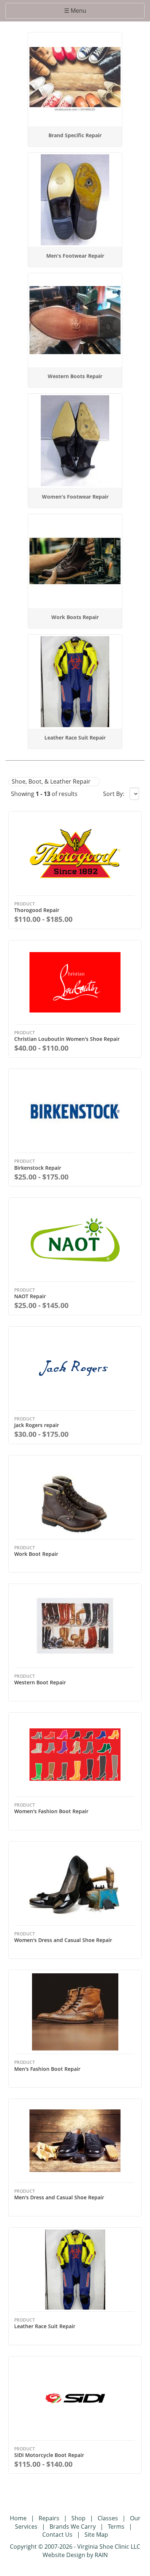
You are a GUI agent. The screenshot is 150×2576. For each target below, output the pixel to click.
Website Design (64, 2555)
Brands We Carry (73, 2527)
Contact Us (57, 2535)
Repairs (49, 2518)
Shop (78, 2518)
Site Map (96, 2535)
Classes (108, 2518)
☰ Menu (78, 12)
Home (18, 2518)
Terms (116, 2527)
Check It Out (76, 39)
